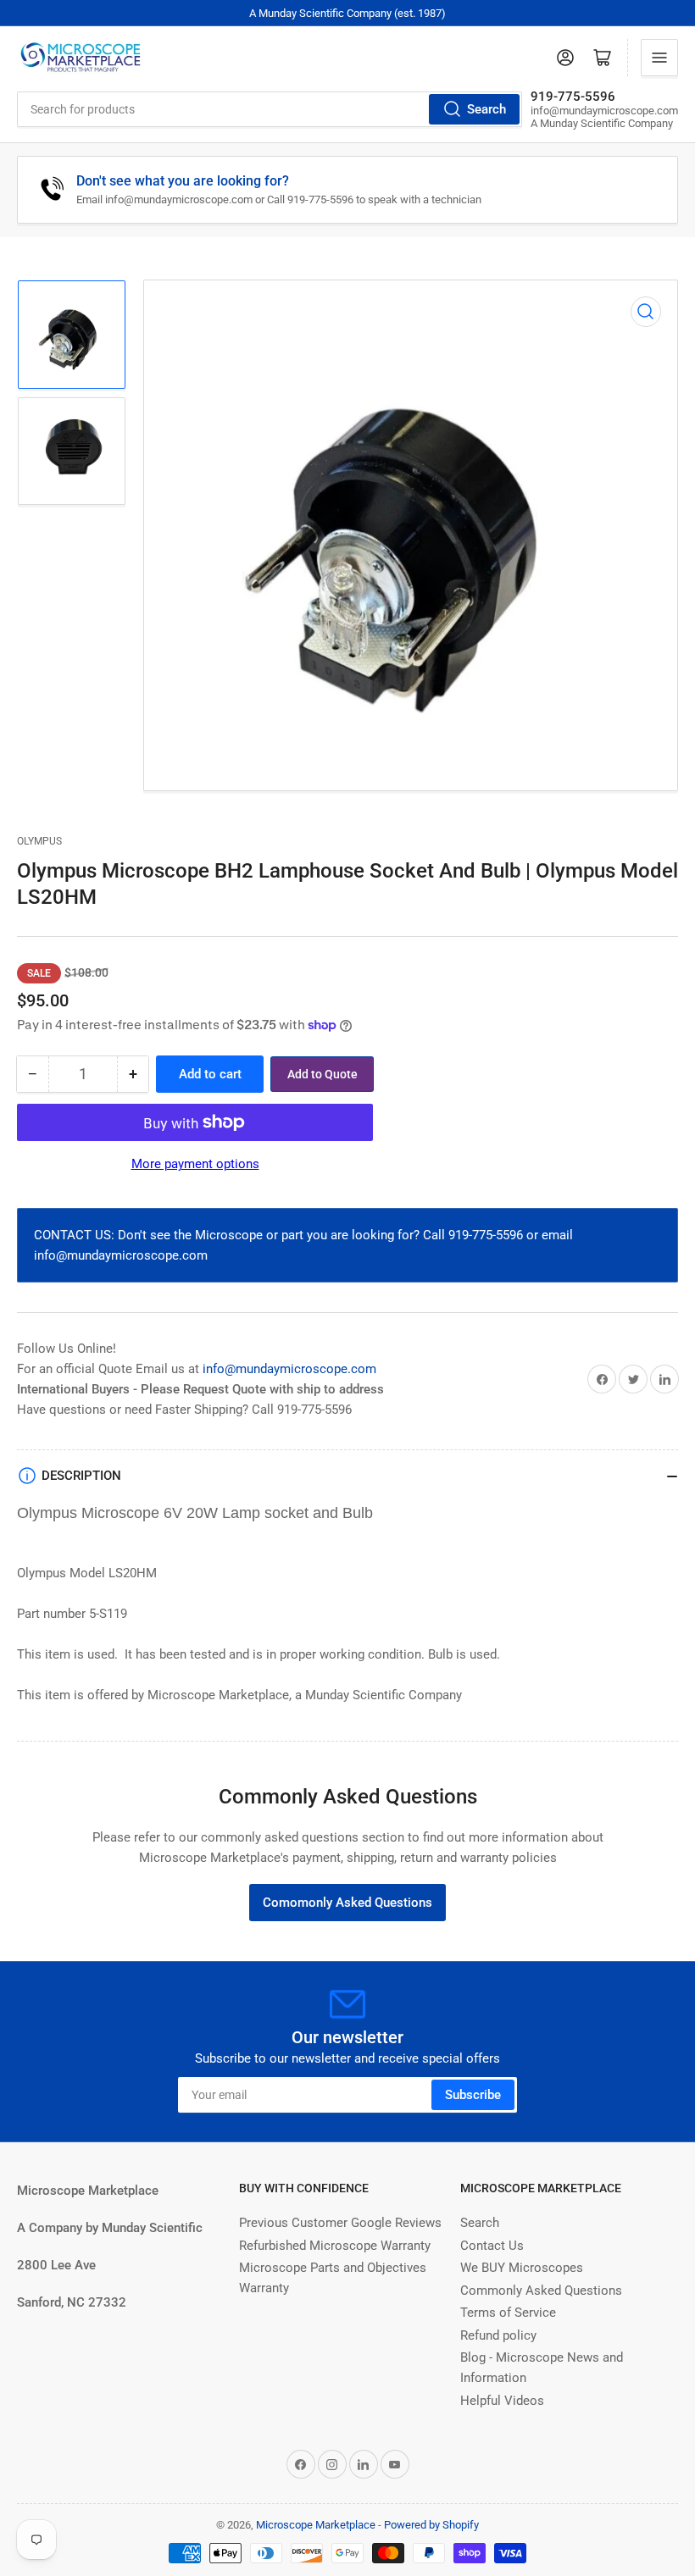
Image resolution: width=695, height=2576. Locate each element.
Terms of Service (508, 2313)
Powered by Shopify (431, 2525)
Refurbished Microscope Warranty (335, 2246)
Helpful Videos (502, 2401)
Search (486, 109)
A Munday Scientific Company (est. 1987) (347, 13)
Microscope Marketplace (316, 2525)
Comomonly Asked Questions (347, 1903)
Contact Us (492, 2246)
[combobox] (270, 109)
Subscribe (473, 2095)
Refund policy (498, 2335)
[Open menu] (659, 58)
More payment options (195, 1164)
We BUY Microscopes (522, 2268)
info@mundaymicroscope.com (289, 1369)
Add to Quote (322, 1074)
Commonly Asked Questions (541, 2291)
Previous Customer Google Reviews (340, 2223)
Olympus (39, 841)
